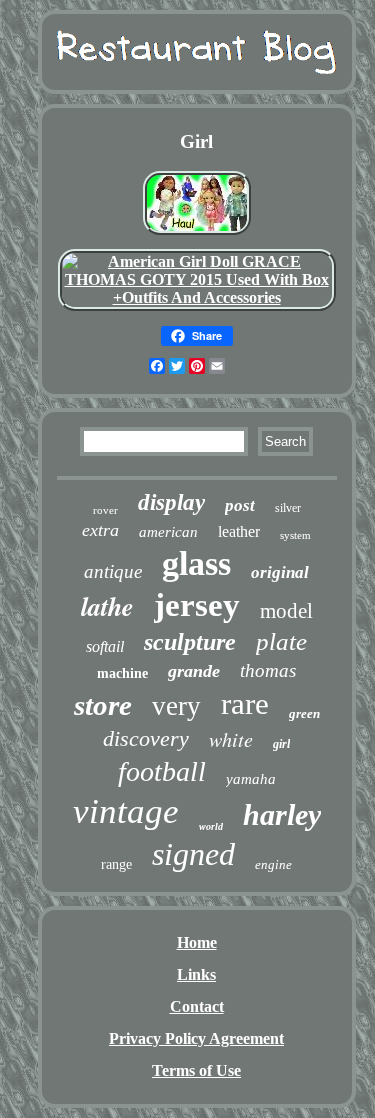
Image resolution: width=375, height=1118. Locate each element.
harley (282, 814)
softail (105, 646)
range (116, 864)
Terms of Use (196, 1070)
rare (245, 703)
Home (197, 942)
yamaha (251, 779)
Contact (197, 1006)
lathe (107, 606)
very (176, 706)
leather (239, 531)
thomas (268, 670)
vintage (126, 811)
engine (273, 864)
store (103, 705)
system (295, 535)
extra (100, 530)
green (304, 713)
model (286, 611)
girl (281, 744)
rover (105, 510)
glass (196, 563)
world (211, 826)
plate (281, 641)
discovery (146, 738)
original (280, 572)
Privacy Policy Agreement (196, 1038)
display (171, 502)
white (231, 739)
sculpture (190, 642)
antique (113, 571)
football (162, 771)
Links (196, 974)
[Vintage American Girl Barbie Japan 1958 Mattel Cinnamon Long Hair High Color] (197, 234)
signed (193, 854)
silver (288, 508)
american (168, 532)
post (240, 505)
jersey (197, 605)
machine (122, 673)
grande (194, 671)
